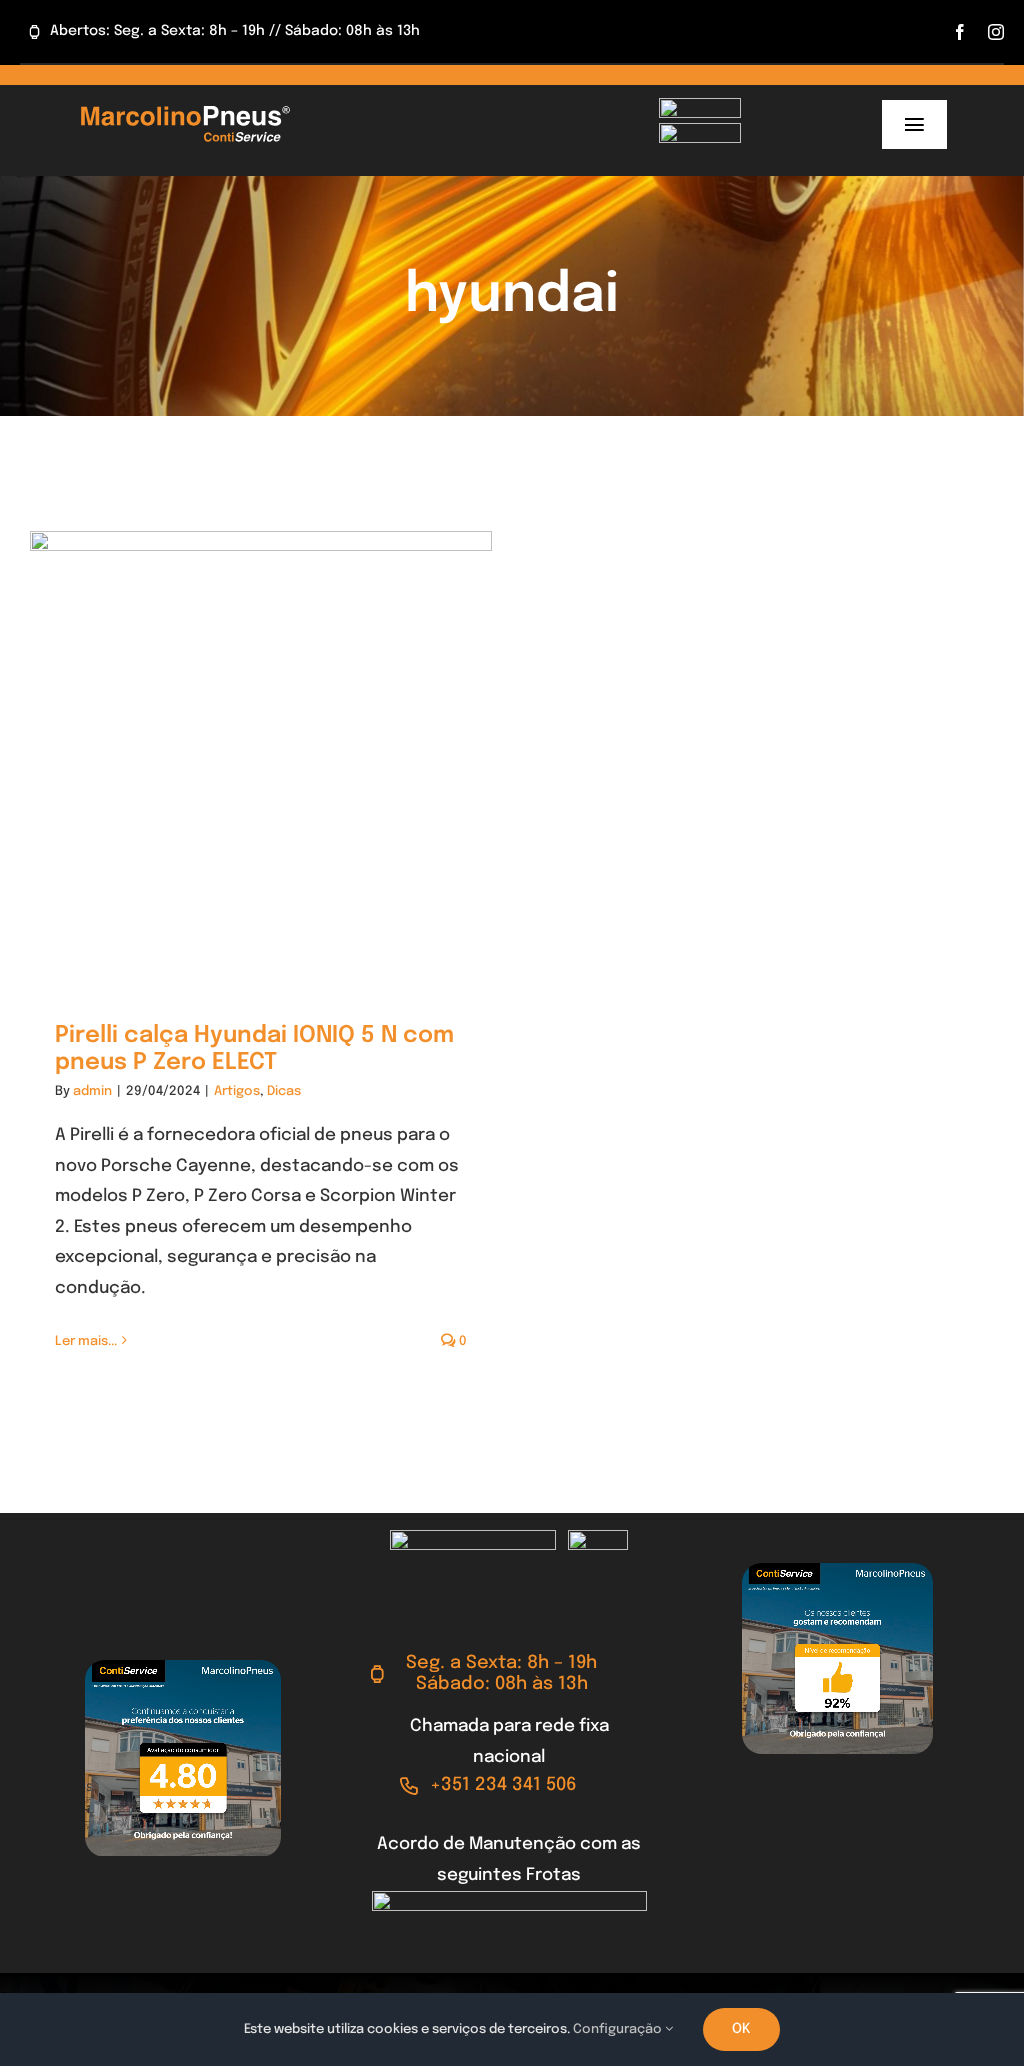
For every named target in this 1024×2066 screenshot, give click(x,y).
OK (741, 2029)
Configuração (619, 2029)
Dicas (284, 1091)
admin (92, 1091)
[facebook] (960, 32)
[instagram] (996, 32)
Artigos (237, 1091)
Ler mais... (86, 1341)
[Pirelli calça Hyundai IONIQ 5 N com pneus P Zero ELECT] (261, 762)
